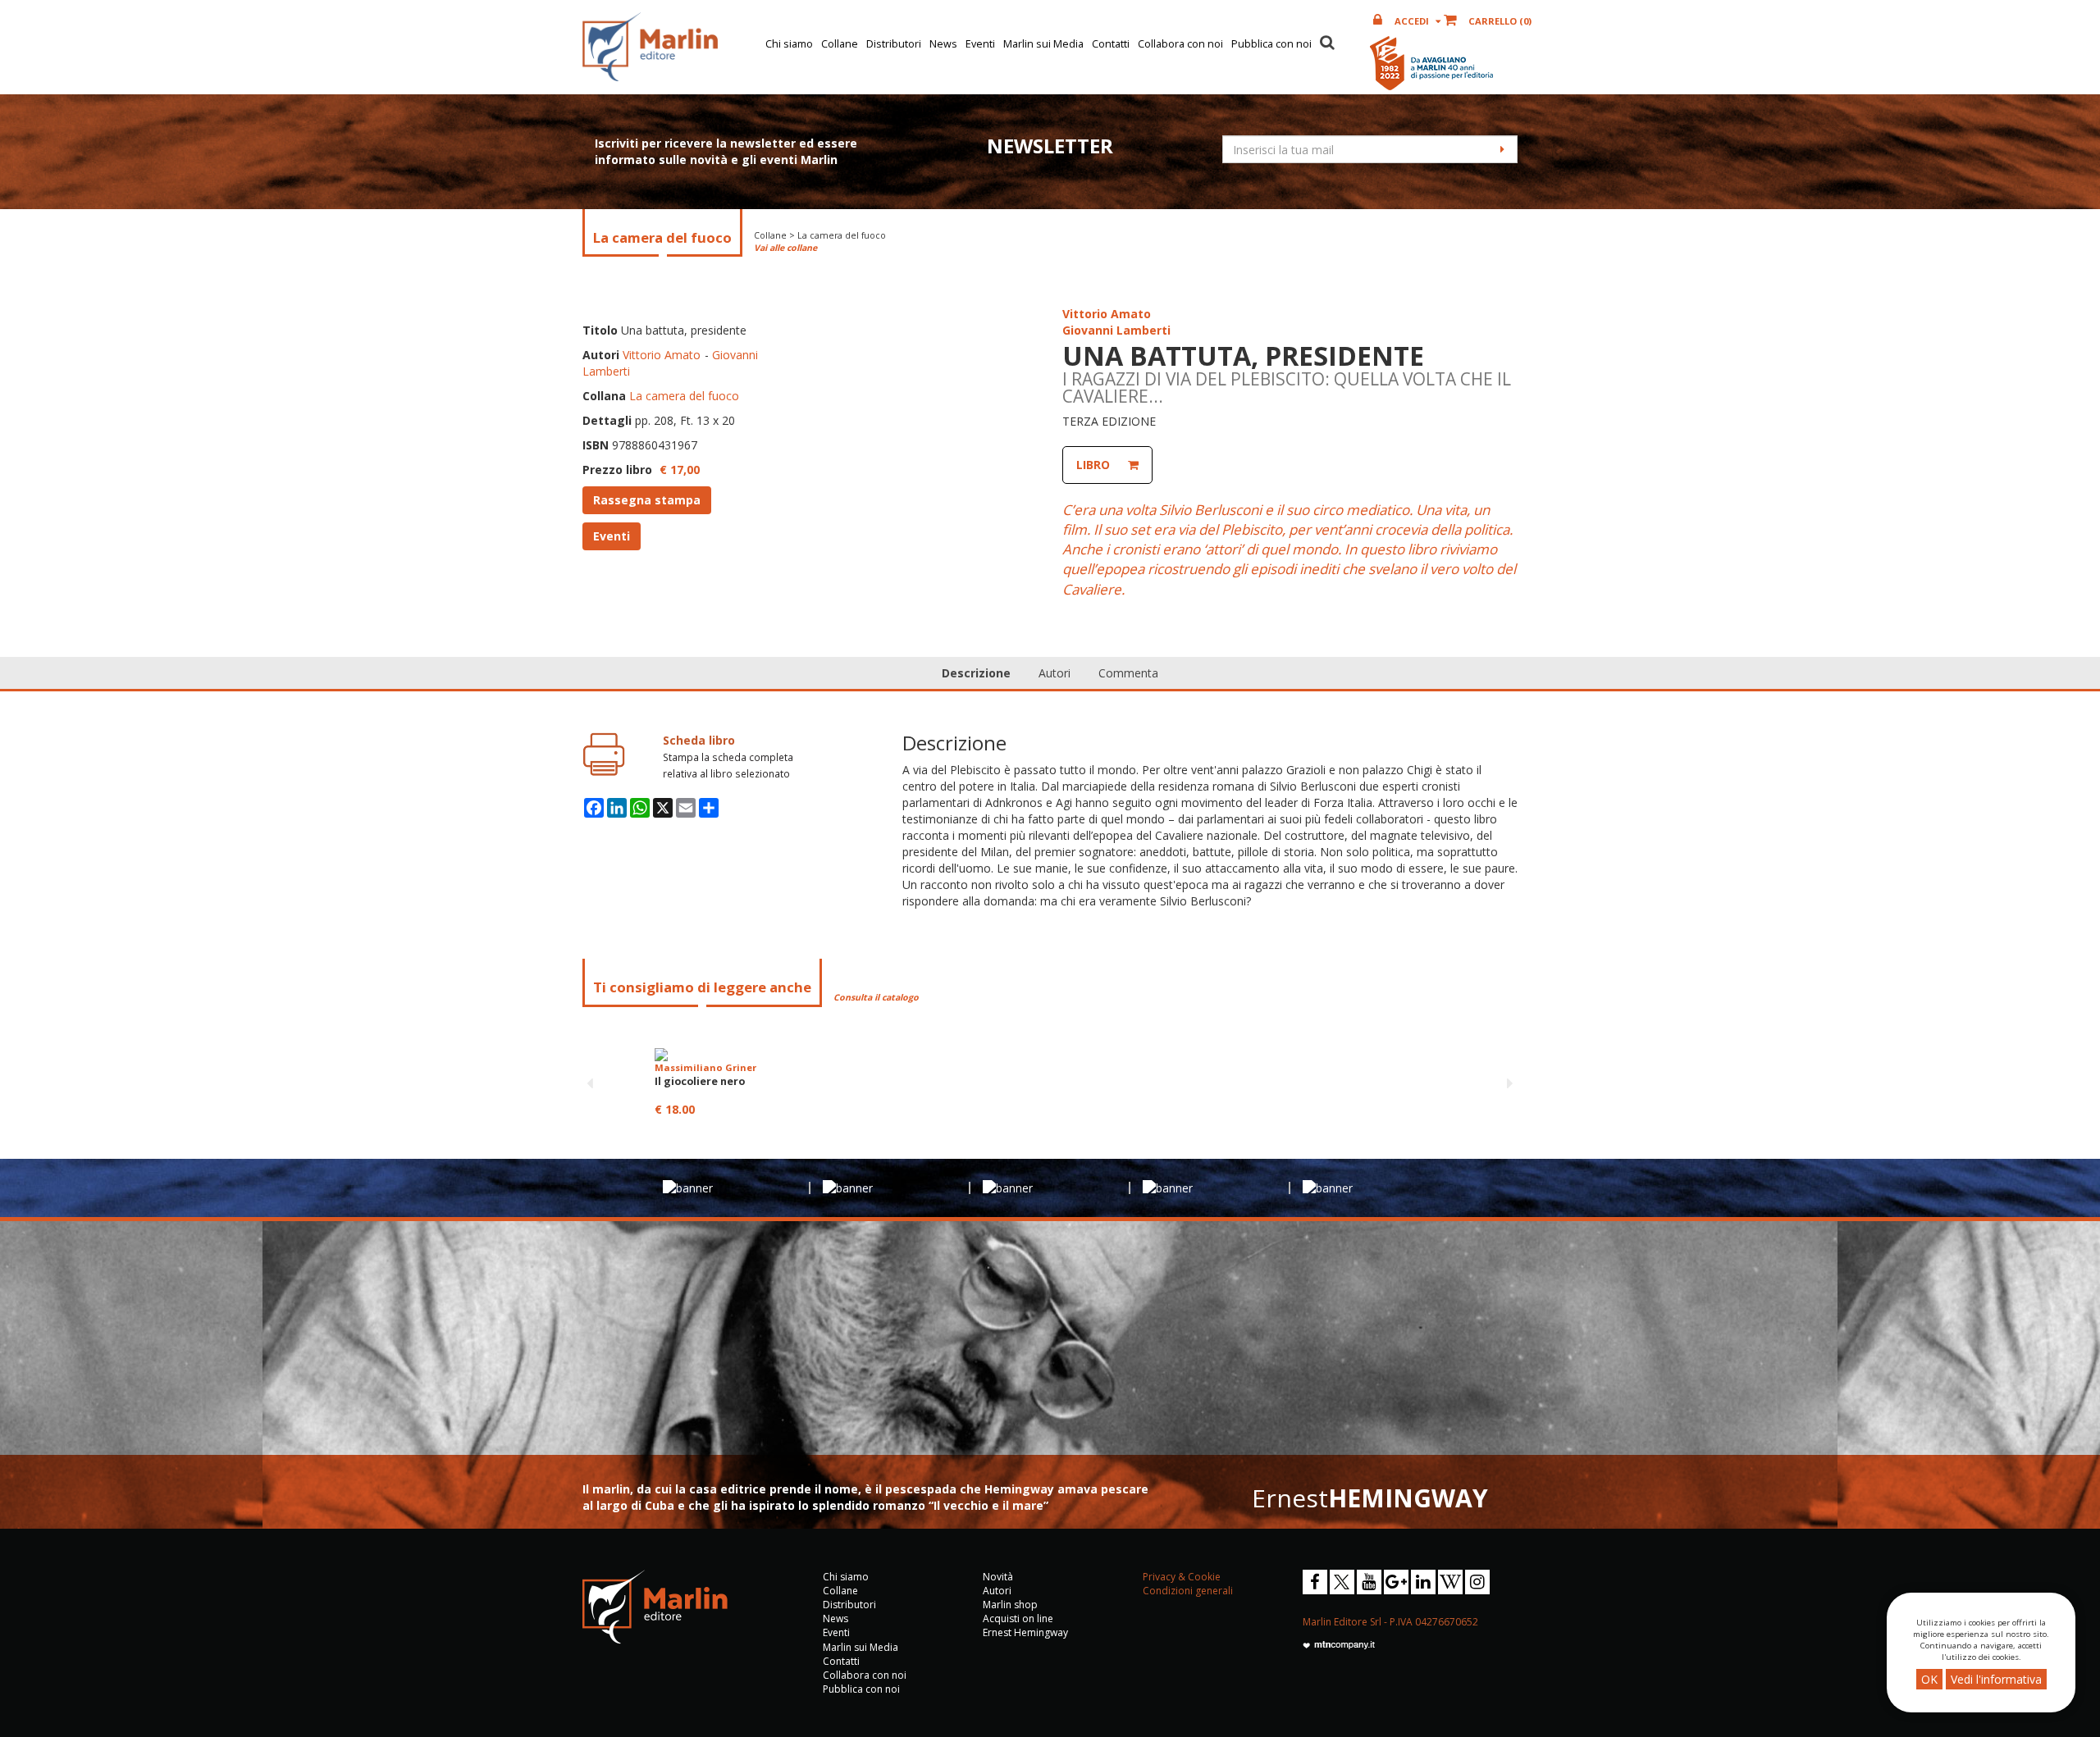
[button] (1327, 40)
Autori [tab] (1055, 673)
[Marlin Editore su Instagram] (1477, 1582)
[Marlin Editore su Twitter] (1342, 1582)
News (943, 44)
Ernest (1370, 1498)
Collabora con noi (1180, 44)
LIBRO (1093, 465)
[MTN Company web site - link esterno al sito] (1339, 1644)
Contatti (1111, 44)
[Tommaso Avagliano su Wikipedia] (1450, 1582)
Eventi (980, 44)
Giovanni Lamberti (1116, 330)
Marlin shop (1010, 1605)
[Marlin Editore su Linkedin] (1423, 1582)
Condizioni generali (1188, 1591)
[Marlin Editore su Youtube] (1369, 1582)
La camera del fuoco (684, 396)
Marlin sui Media (1043, 44)
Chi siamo (789, 44)
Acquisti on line (1018, 1618)
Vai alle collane (785, 248)
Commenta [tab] (1128, 673)
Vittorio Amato (662, 355)
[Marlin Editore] (650, 47)
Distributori (894, 44)
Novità (998, 1577)
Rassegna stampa (647, 500)
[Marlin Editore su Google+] (1396, 1582)
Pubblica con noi (1271, 44)
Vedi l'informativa (1996, 1679)
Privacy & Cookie (1182, 1577)
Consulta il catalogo (876, 997)
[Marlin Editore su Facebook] (1315, 1582)
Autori (997, 1591)
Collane (840, 44)
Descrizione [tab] (976, 673)
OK (1929, 1679)
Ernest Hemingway (1025, 1632)
